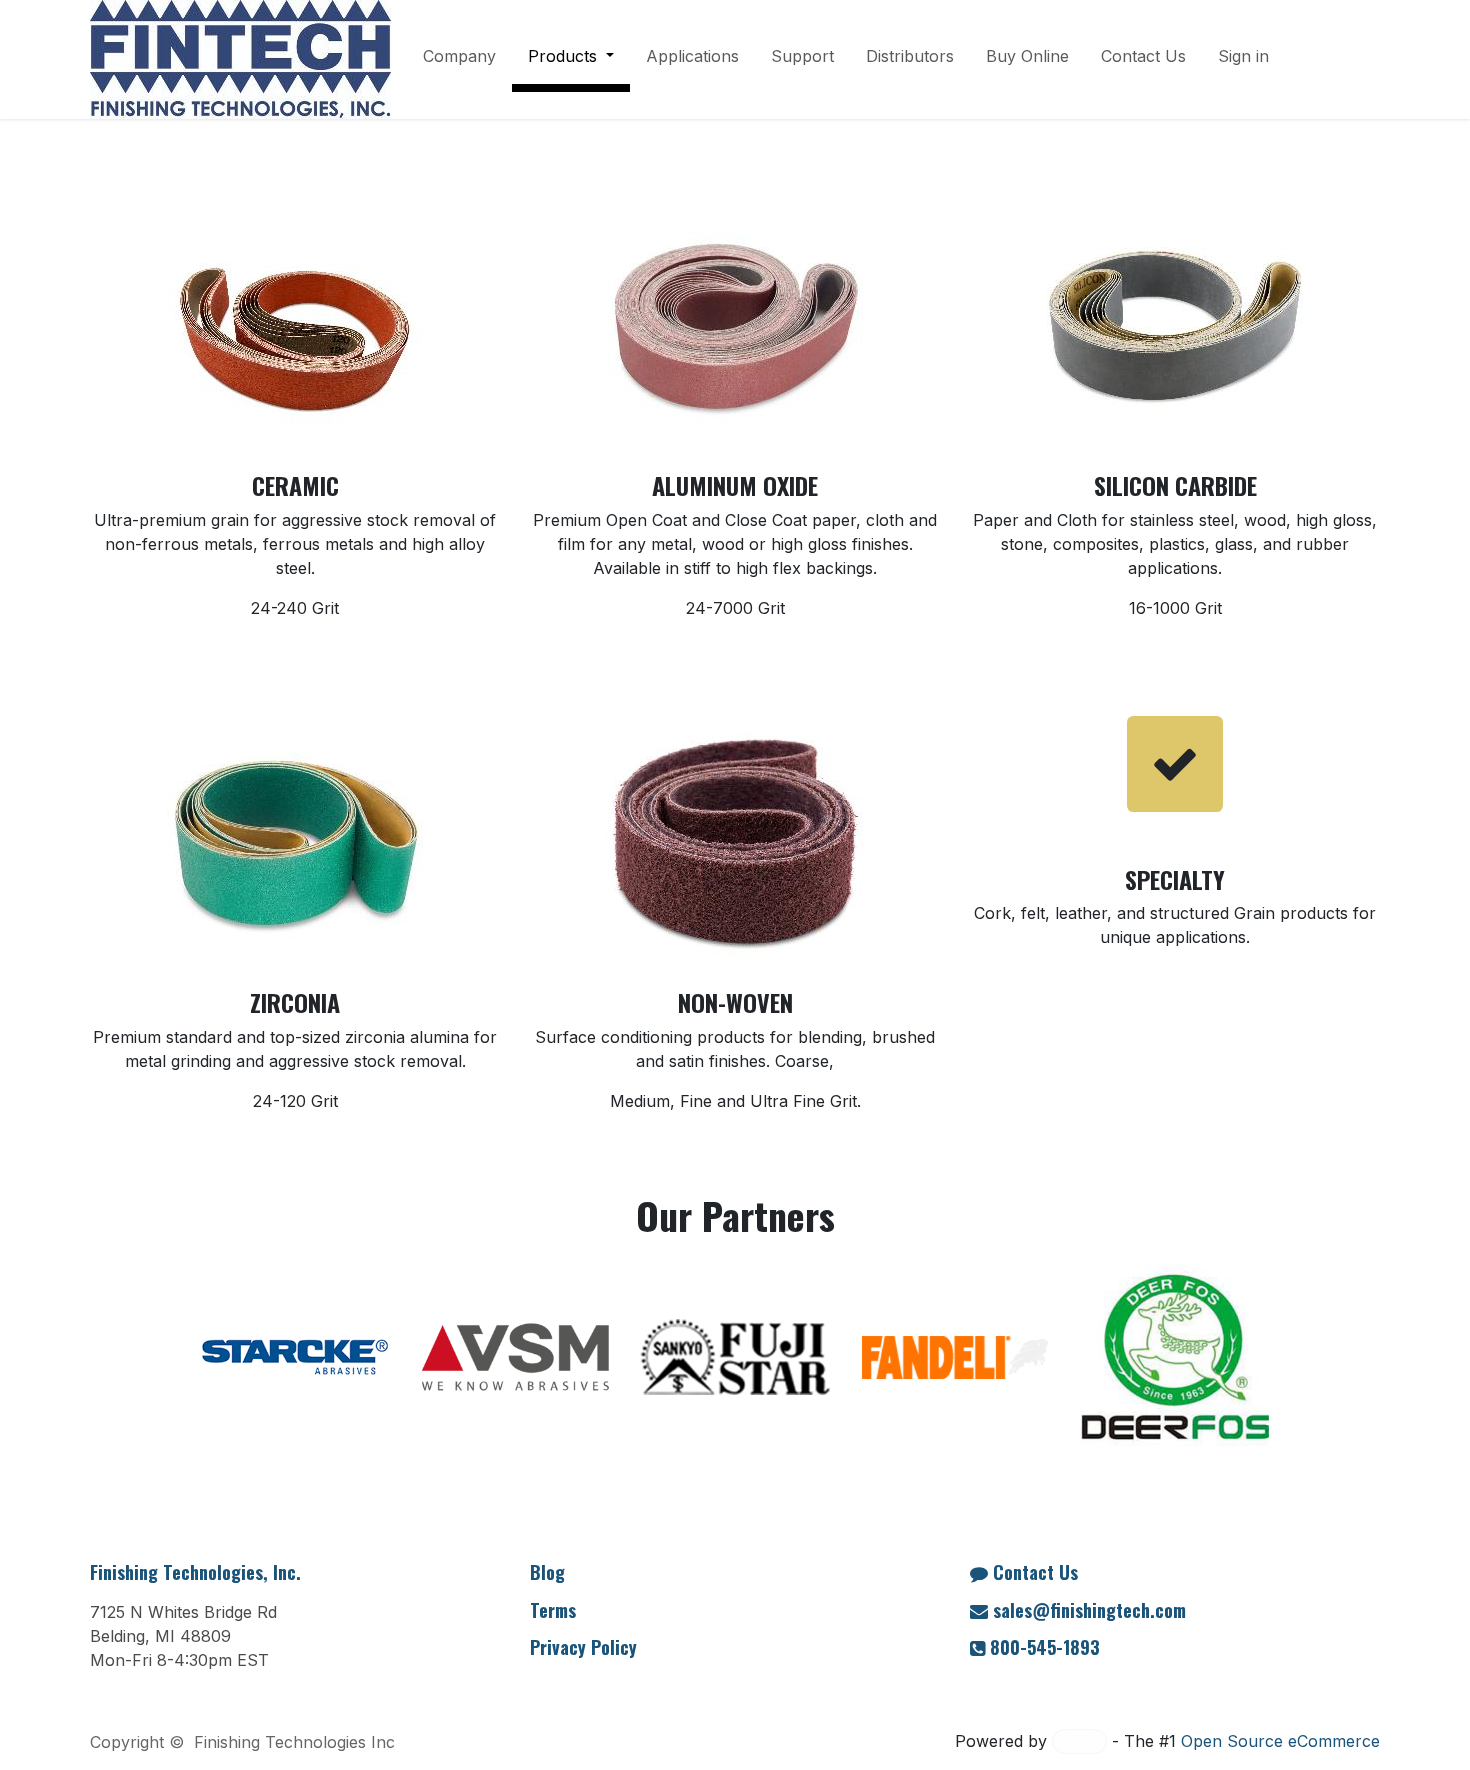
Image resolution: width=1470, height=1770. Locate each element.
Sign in (1243, 56)
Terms (553, 1610)
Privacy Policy (583, 1647)
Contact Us (1035, 1572)
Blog (547, 1572)
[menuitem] (459, 60)
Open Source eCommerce (1280, 1741)
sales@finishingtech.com (1089, 1610)
